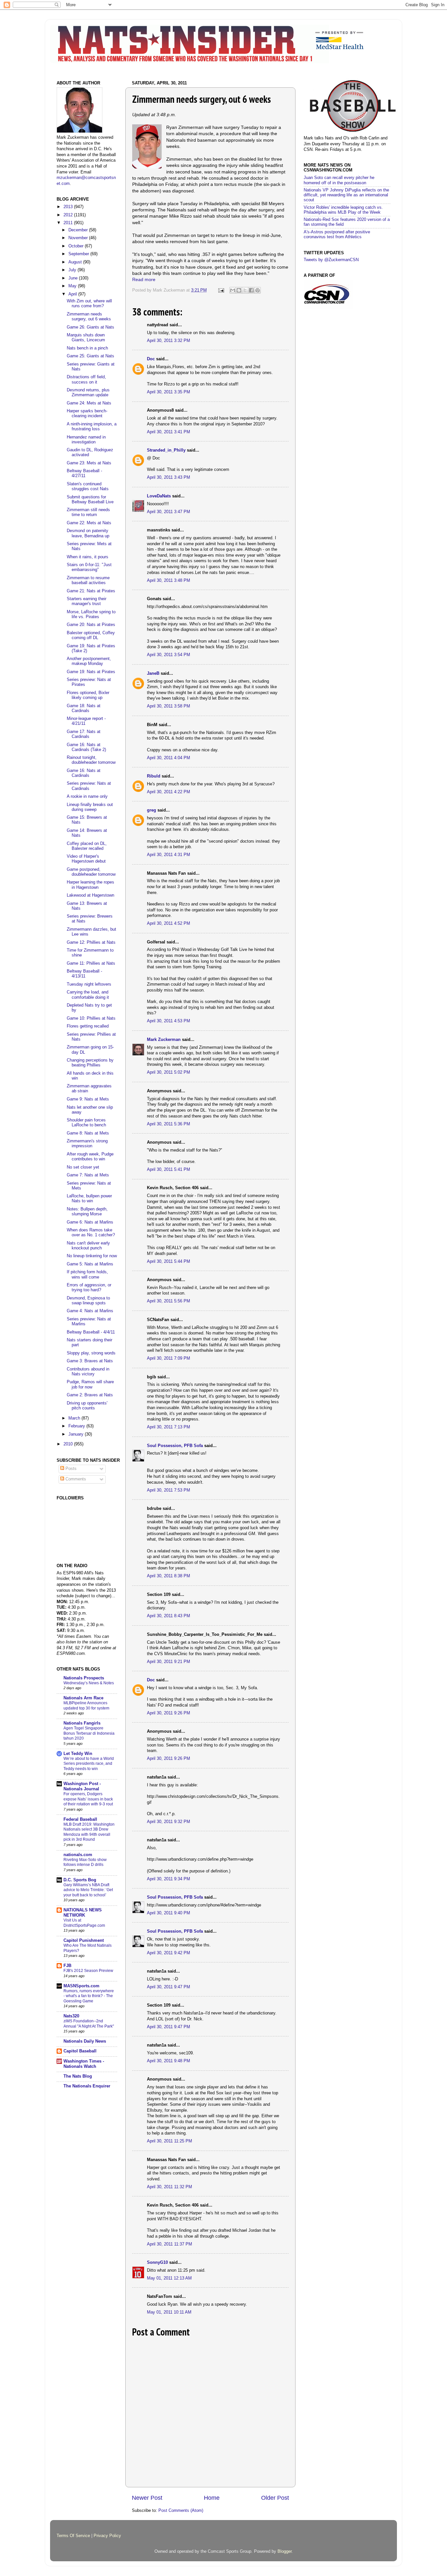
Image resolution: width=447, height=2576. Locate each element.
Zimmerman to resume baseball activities (88, 580)
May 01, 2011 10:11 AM (169, 2312)
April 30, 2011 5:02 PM (169, 1072)
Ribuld (154, 776)
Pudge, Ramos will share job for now (90, 1384)
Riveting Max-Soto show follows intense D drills (85, 1862)
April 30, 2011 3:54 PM (169, 655)
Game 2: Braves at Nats (90, 1395)
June (74, 278)
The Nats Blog (78, 2076)
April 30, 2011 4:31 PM (169, 855)
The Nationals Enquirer (87, 2086)
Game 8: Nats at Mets (88, 1133)
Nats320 (71, 2016)
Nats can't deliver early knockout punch (88, 1246)
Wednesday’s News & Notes (89, 1683)
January (77, 1434)
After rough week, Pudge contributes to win (90, 1157)
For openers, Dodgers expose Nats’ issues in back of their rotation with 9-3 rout (88, 1799)
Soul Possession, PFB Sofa (175, 1446)
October (77, 246)
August (76, 262)
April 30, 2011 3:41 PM (169, 432)
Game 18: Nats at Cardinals (84, 708)
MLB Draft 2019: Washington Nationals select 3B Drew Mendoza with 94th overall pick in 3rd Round (89, 1832)
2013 (69, 207)
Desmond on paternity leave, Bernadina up (88, 533)
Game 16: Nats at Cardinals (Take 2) (86, 747)
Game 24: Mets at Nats (89, 403)
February (77, 1426)
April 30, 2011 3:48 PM (169, 581)
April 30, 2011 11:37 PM (170, 2244)
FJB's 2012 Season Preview (88, 1971)
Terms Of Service (73, 2536)
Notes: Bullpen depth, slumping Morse (87, 1212)
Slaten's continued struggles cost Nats (88, 486)
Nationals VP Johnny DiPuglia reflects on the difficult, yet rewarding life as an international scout (346, 195)
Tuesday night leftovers (89, 984)
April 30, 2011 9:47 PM (169, 1987)
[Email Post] (221, 290)
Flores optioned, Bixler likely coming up (88, 695)
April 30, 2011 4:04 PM (169, 758)
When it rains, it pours (88, 557)
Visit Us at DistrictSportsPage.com (84, 1923)
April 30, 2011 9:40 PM (169, 1913)
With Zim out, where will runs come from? (89, 304)
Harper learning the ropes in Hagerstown (90, 885)
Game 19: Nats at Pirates (91, 672)
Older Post (275, 2498)
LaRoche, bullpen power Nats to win (89, 1199)
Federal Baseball (80, 1819)
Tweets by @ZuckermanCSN (331, 260)
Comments (75, 1479)
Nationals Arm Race (83, 1698)
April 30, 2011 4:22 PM (169, 792)
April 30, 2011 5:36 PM (169, 1124)
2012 (69, 215)
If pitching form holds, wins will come (87, 1274)
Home (212, 2498)
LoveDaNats (159, 496)
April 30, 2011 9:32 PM (169, 1822)
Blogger (285, 2551)
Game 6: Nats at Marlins (90, 1222)
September (79, 254)
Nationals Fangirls (82, 1723)
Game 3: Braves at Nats (90, 1361)
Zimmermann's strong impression (87, 1144)
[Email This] (233, 290)
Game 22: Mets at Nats (89, 523)
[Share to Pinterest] (258, 290)
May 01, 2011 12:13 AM (169, 2278)
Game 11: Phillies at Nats (91, 963)
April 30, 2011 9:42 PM (169, 1953)
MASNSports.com (81, 1986)
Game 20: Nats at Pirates (91, 625)
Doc (151, 359)
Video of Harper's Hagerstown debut (86, 859)
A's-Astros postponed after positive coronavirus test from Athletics (337, 234)
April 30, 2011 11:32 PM (170, 2187)
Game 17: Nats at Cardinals (84, 734)
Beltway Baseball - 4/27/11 (84, 473)
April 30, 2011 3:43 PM (169, 477)
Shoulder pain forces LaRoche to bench (86, 1123)
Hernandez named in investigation (86, 440)
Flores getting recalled (88, 1026)
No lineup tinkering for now (92, 1256)
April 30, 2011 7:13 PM (169, 1427)
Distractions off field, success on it (86, 379)
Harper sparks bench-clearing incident (87, 413)
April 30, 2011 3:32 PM (169, 341)
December (79, 230)
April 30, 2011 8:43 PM (169, 1616)
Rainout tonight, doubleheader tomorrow (91, 760)
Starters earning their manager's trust (87, 601)
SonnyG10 (157, 2263)
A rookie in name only (87, 796)
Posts (70, 1469)
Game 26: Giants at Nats (90, 327)
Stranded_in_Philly (166, 450)
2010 (69, 1444)
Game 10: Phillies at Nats (91, 1018)
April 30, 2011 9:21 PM (169, 1662)
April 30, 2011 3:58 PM (169, 706)
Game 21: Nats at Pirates (91, 591)
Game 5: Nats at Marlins (90, 1264)
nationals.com (78, 1855)
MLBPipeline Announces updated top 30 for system (86, 1706)
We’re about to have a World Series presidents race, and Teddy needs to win (89, 1764)
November (79, 238)
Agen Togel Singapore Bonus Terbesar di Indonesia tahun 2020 (89, 1733)
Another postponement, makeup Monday (89, 661)
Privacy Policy (107, 2536)
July (73, 270)
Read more (144, 279)
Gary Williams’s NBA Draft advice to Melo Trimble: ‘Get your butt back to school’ (88, 1890)
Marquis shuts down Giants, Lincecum (86, 338)
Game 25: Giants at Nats (90, 356)
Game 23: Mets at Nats (89, 463)
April (73, 294)
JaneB (153, 673)
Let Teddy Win (78, 1754)
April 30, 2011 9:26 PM (169, 1713)
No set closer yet (83, 1167)
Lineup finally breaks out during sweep (90, 807)
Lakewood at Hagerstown (90, 895)
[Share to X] (245, 290)
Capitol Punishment (84, 1941)
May (73, 286)
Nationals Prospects (84, 1678)
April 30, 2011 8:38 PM (169, 1576)
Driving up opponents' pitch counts (87, 1406)
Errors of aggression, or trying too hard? (89, 1288)
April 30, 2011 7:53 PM (169, 1490)
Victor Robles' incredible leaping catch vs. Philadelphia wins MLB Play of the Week (343, 210)
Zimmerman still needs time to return (88, 512)
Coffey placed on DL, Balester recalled (87, 846)
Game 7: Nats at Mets (88, 1175)
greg (152, 810)
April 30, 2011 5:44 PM (169, 1261)
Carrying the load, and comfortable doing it (88, 995)
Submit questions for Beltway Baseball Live (90, 500)
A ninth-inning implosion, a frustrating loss (92, 427)
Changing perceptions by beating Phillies (90, 1063)
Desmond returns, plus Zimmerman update (88, 393)
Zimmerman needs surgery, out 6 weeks (89, 317)
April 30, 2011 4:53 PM (169, 1021)
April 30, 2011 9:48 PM (169, 2061)
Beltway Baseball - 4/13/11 (84, 974)
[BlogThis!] (239, 290)
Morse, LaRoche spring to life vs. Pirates (91, 614)
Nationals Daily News (85, 2041)
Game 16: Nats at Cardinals (84, 773)
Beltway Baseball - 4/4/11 (91, 1332)
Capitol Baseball (80, 2051)
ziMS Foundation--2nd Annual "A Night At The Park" (89, 2024)
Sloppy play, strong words (91, 1353)
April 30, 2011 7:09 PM (169, 1358)
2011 (69, 223)
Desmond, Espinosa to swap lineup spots (88, 1301)
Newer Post (147, 2498)
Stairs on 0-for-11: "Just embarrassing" (89, 567)
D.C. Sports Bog (80, 1880)
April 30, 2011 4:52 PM (169, 923)
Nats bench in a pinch (87, 348)
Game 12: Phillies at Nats (91, 942)
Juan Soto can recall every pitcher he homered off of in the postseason (339, 180)
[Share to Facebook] (251, 290)
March (75, 1418)
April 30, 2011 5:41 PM (169, 1170)
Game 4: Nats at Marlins (90, 1311)
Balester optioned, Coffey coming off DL (91, 635)
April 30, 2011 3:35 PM (169, 392)
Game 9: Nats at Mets (88, 1099)
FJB (67, 1966)
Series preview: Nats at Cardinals (89, 786)
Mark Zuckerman (164, 1040)
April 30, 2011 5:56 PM (169, 1301)
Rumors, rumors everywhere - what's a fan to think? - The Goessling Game (89, 1996)
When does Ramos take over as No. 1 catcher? (91, 1233)
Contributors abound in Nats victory (88, 1372)
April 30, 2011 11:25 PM (170, 2141)
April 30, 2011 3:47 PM (169, 512)
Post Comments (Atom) (181, 2511)
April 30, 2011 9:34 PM (169, 1879)
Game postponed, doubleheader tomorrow (91, 872)
